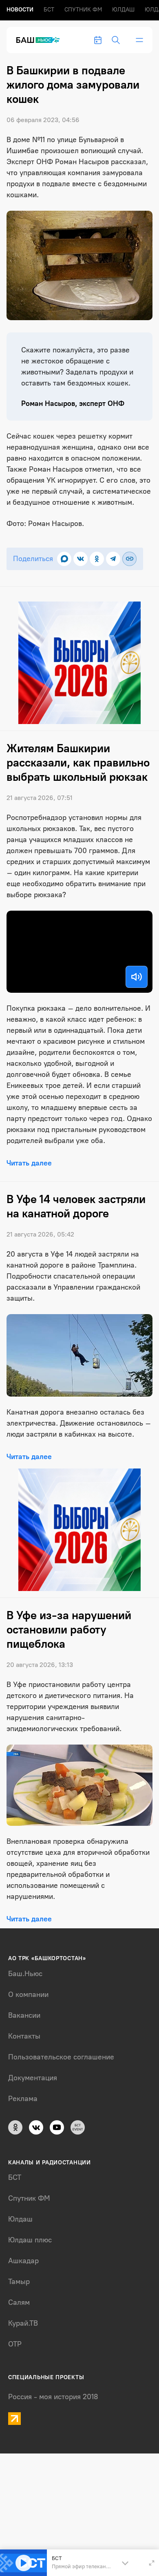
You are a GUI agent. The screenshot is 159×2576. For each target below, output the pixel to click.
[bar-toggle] (139, 40)
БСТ (49, 10)
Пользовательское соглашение (61, 2057)
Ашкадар (23, 2261)
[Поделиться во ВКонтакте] (81, 559)
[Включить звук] (137, 977)
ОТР (15, 2344)
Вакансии (24, 2015)
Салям (19, 2302)
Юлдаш (123, 10)
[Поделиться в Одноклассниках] (97, 559)
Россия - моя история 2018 (53, 2397)
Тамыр (19, 2282)
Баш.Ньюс (25, 1974)
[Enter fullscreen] (152, 2563)
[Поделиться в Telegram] (113, 559)
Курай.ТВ (23, 2323)
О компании (28, 1994)
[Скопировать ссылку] (129, 559)
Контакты (24, 2036)
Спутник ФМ (83, 10)
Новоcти (20, 10)
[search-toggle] (116, 40)
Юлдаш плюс (30, 2240)
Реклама (23, 2099)
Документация (33, 2078)
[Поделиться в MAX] (64, 559)
